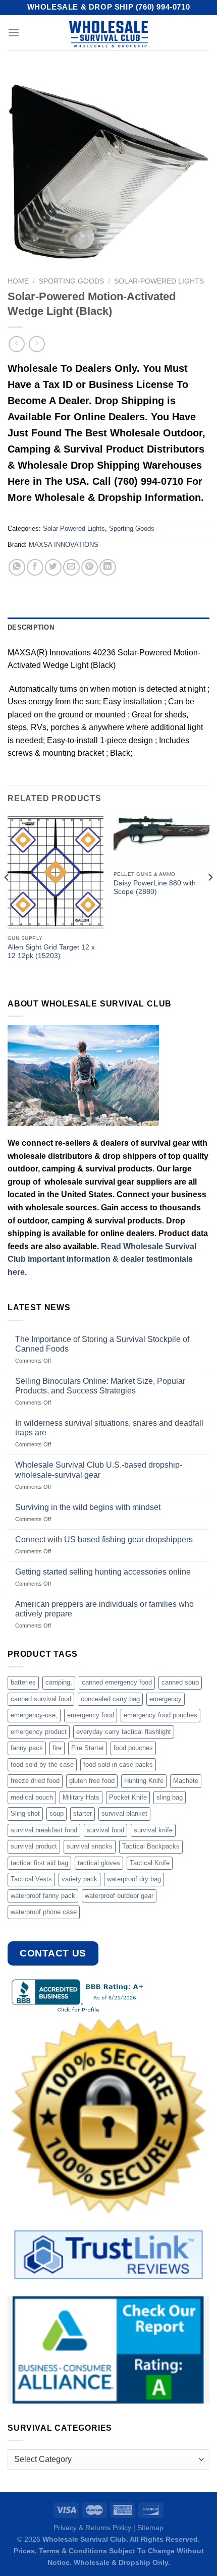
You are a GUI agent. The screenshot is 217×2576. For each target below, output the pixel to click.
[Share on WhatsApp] (17, 567)
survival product (34, 1846)
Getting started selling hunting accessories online (103, 1572)
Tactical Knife (150, 1863)
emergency (166, 1699)
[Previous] (7, 897)
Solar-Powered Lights (159, 281)
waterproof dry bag (134, 1879)
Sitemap (150, 2528)
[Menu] (14, 33)
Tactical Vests (31, 1879)
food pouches (133, 1748)
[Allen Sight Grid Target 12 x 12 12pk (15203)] (56, 872)
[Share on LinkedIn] (108, 567)
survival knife (153, 1830)
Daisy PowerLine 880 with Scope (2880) (155, 888)
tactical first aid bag (39, 1863)
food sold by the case (42, 1765)
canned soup (180, 1682)
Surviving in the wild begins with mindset (88, 1507)
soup (57, 1813)
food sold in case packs (118, 1765)
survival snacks (90, 1846)
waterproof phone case (44, 1912)
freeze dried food (35, 1781)
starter (83, 1813)
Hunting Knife (144, 1781)
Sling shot (25, 1813)
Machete (186, 1781)
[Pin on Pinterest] (90, 567)
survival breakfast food (44, 1830)
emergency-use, (34, 1715)
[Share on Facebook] (35, 567)
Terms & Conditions (73, 2551)
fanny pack (27, 1748)
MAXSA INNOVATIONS (64, 545)
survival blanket (124, 1813)
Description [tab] (31, 627)
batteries (23, 1682)
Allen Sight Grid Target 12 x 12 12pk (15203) (51, 952)
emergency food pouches (160, 1715)
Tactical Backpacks (151, 1846)
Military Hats (81, 1797)
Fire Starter (88, 1748)
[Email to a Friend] (71, 567)
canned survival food (41, 1699)
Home (18, 281)
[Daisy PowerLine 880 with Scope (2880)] (161, 840)
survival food (105, 1830)
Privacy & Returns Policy (92, 2528)
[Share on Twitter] (53, 567)
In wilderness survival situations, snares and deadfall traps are (109, 1428)
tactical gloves (99, 1863)
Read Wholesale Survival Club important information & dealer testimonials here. (102, 1259)
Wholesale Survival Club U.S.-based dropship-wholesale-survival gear (99, 1470)
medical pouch (32, 1797)
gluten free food (92, 1781)
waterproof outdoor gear (119, 1896)
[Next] (210, 897)
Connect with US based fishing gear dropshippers (104, 1539)
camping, (59, 1682)
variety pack (79, 1879)
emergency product (39, 1732)
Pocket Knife (128, 1797)
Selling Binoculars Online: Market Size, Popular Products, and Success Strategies (100, 1386)
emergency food (91, 1715)
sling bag (170, 1797)
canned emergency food (117, 1682)
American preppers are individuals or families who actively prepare (104, 1609)
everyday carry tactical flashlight (124, 1732)
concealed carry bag (110, 1699)
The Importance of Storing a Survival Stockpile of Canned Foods (102, 1344)
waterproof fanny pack (43, 1896)
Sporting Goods (71, 281)
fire (57, 1748)
